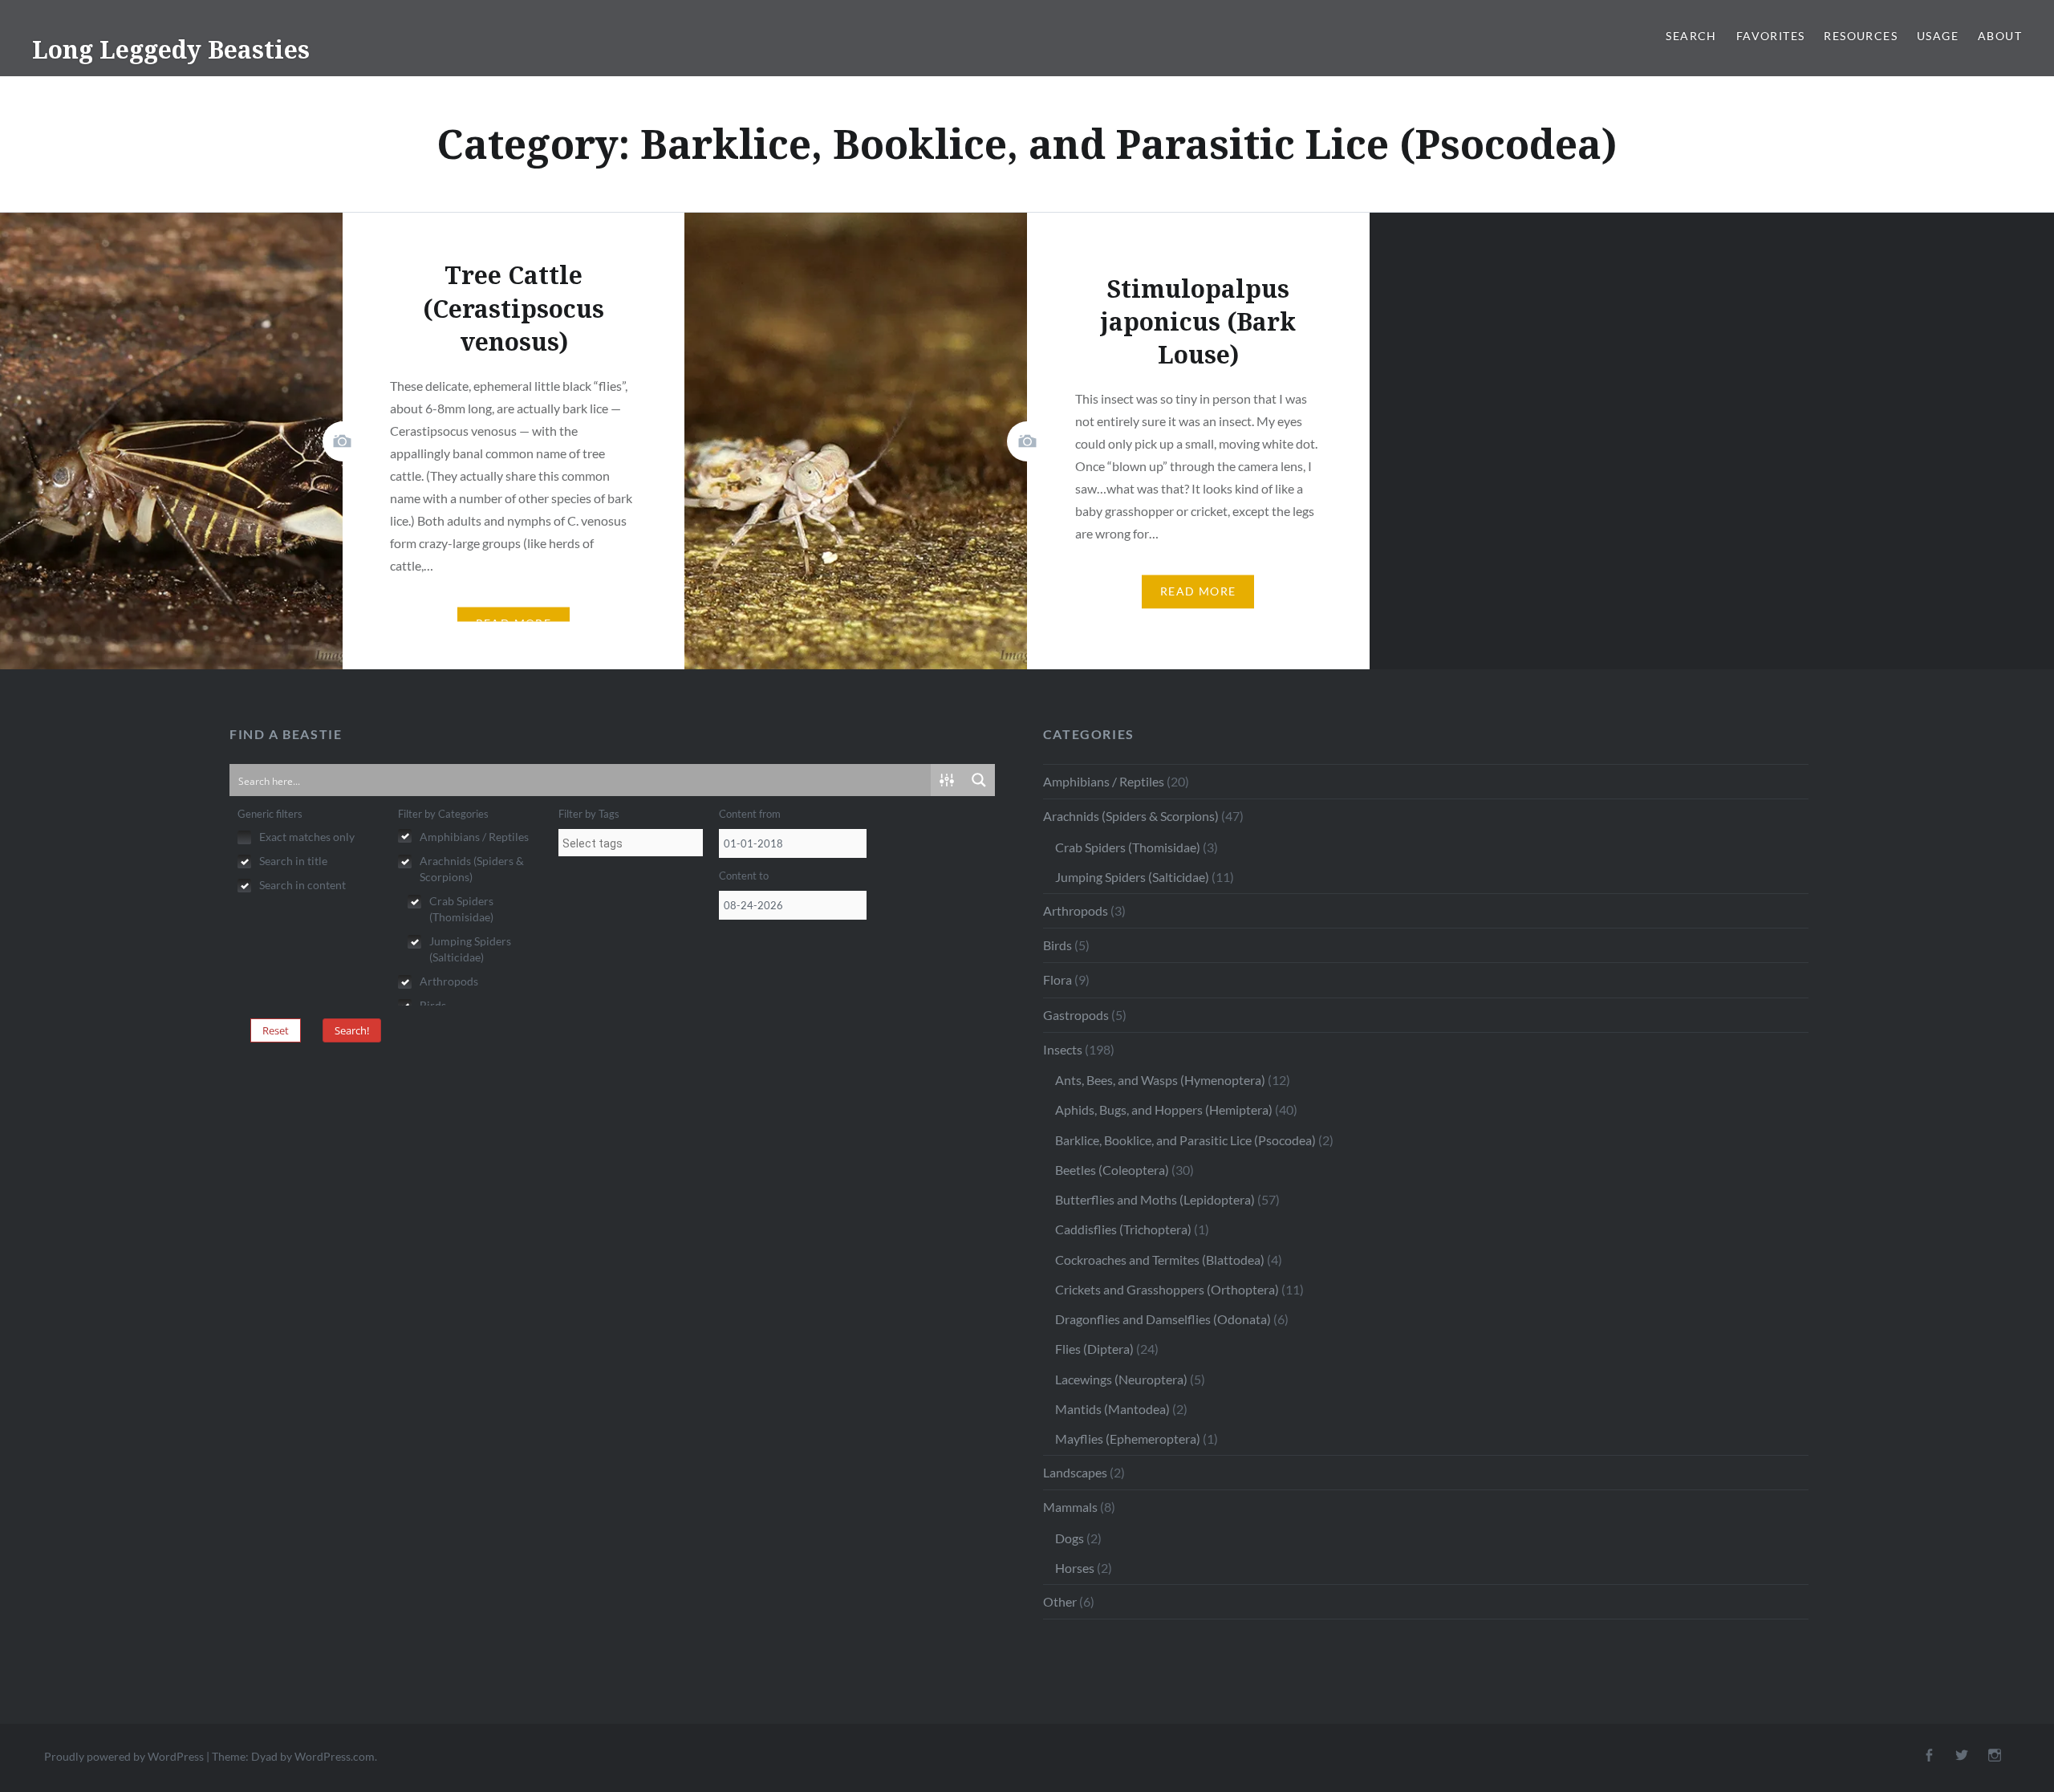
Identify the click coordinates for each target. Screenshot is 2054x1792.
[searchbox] (631, 843)
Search (1691, 36)
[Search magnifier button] (979, 780)
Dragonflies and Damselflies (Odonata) (1163, 1319)
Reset (276, 1030)
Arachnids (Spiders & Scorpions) (1131, 816)
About (2000, 36)
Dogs (1070, 1538)
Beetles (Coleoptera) (1112, 1170)
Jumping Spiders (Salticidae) (1132, 877)
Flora (1057, 979)
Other (1060, 1601)
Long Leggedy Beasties (171, 49)
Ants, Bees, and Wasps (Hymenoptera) (1160, 1080)
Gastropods (1076, 1015)
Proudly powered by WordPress (124, 1756)
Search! (352, 1030)
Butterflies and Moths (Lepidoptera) (1155, 1199)
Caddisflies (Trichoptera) (1123, 1229)
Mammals (1070, 1507)
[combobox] (631, 843)
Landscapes (1075, 1472)
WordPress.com (335, 1756)
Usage (1938, 36)
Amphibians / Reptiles (1104, 781)
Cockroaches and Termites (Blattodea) (1160, 1260)
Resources (1861, 36)
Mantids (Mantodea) (1112, 1409)
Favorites (1771, 36)
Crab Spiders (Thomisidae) (1128, 847)
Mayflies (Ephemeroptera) (1128, 1438)
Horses (1075, 1568)
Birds (1057, 945)
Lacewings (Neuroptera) (1121, 1379)
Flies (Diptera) (1094, 1349)
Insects (1063, 1049)
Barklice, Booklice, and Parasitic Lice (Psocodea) (1185, 1140)
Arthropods (1076, 910)
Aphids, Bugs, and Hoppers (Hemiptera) (1164, 1109)
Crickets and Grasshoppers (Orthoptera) (1167, 1289)
